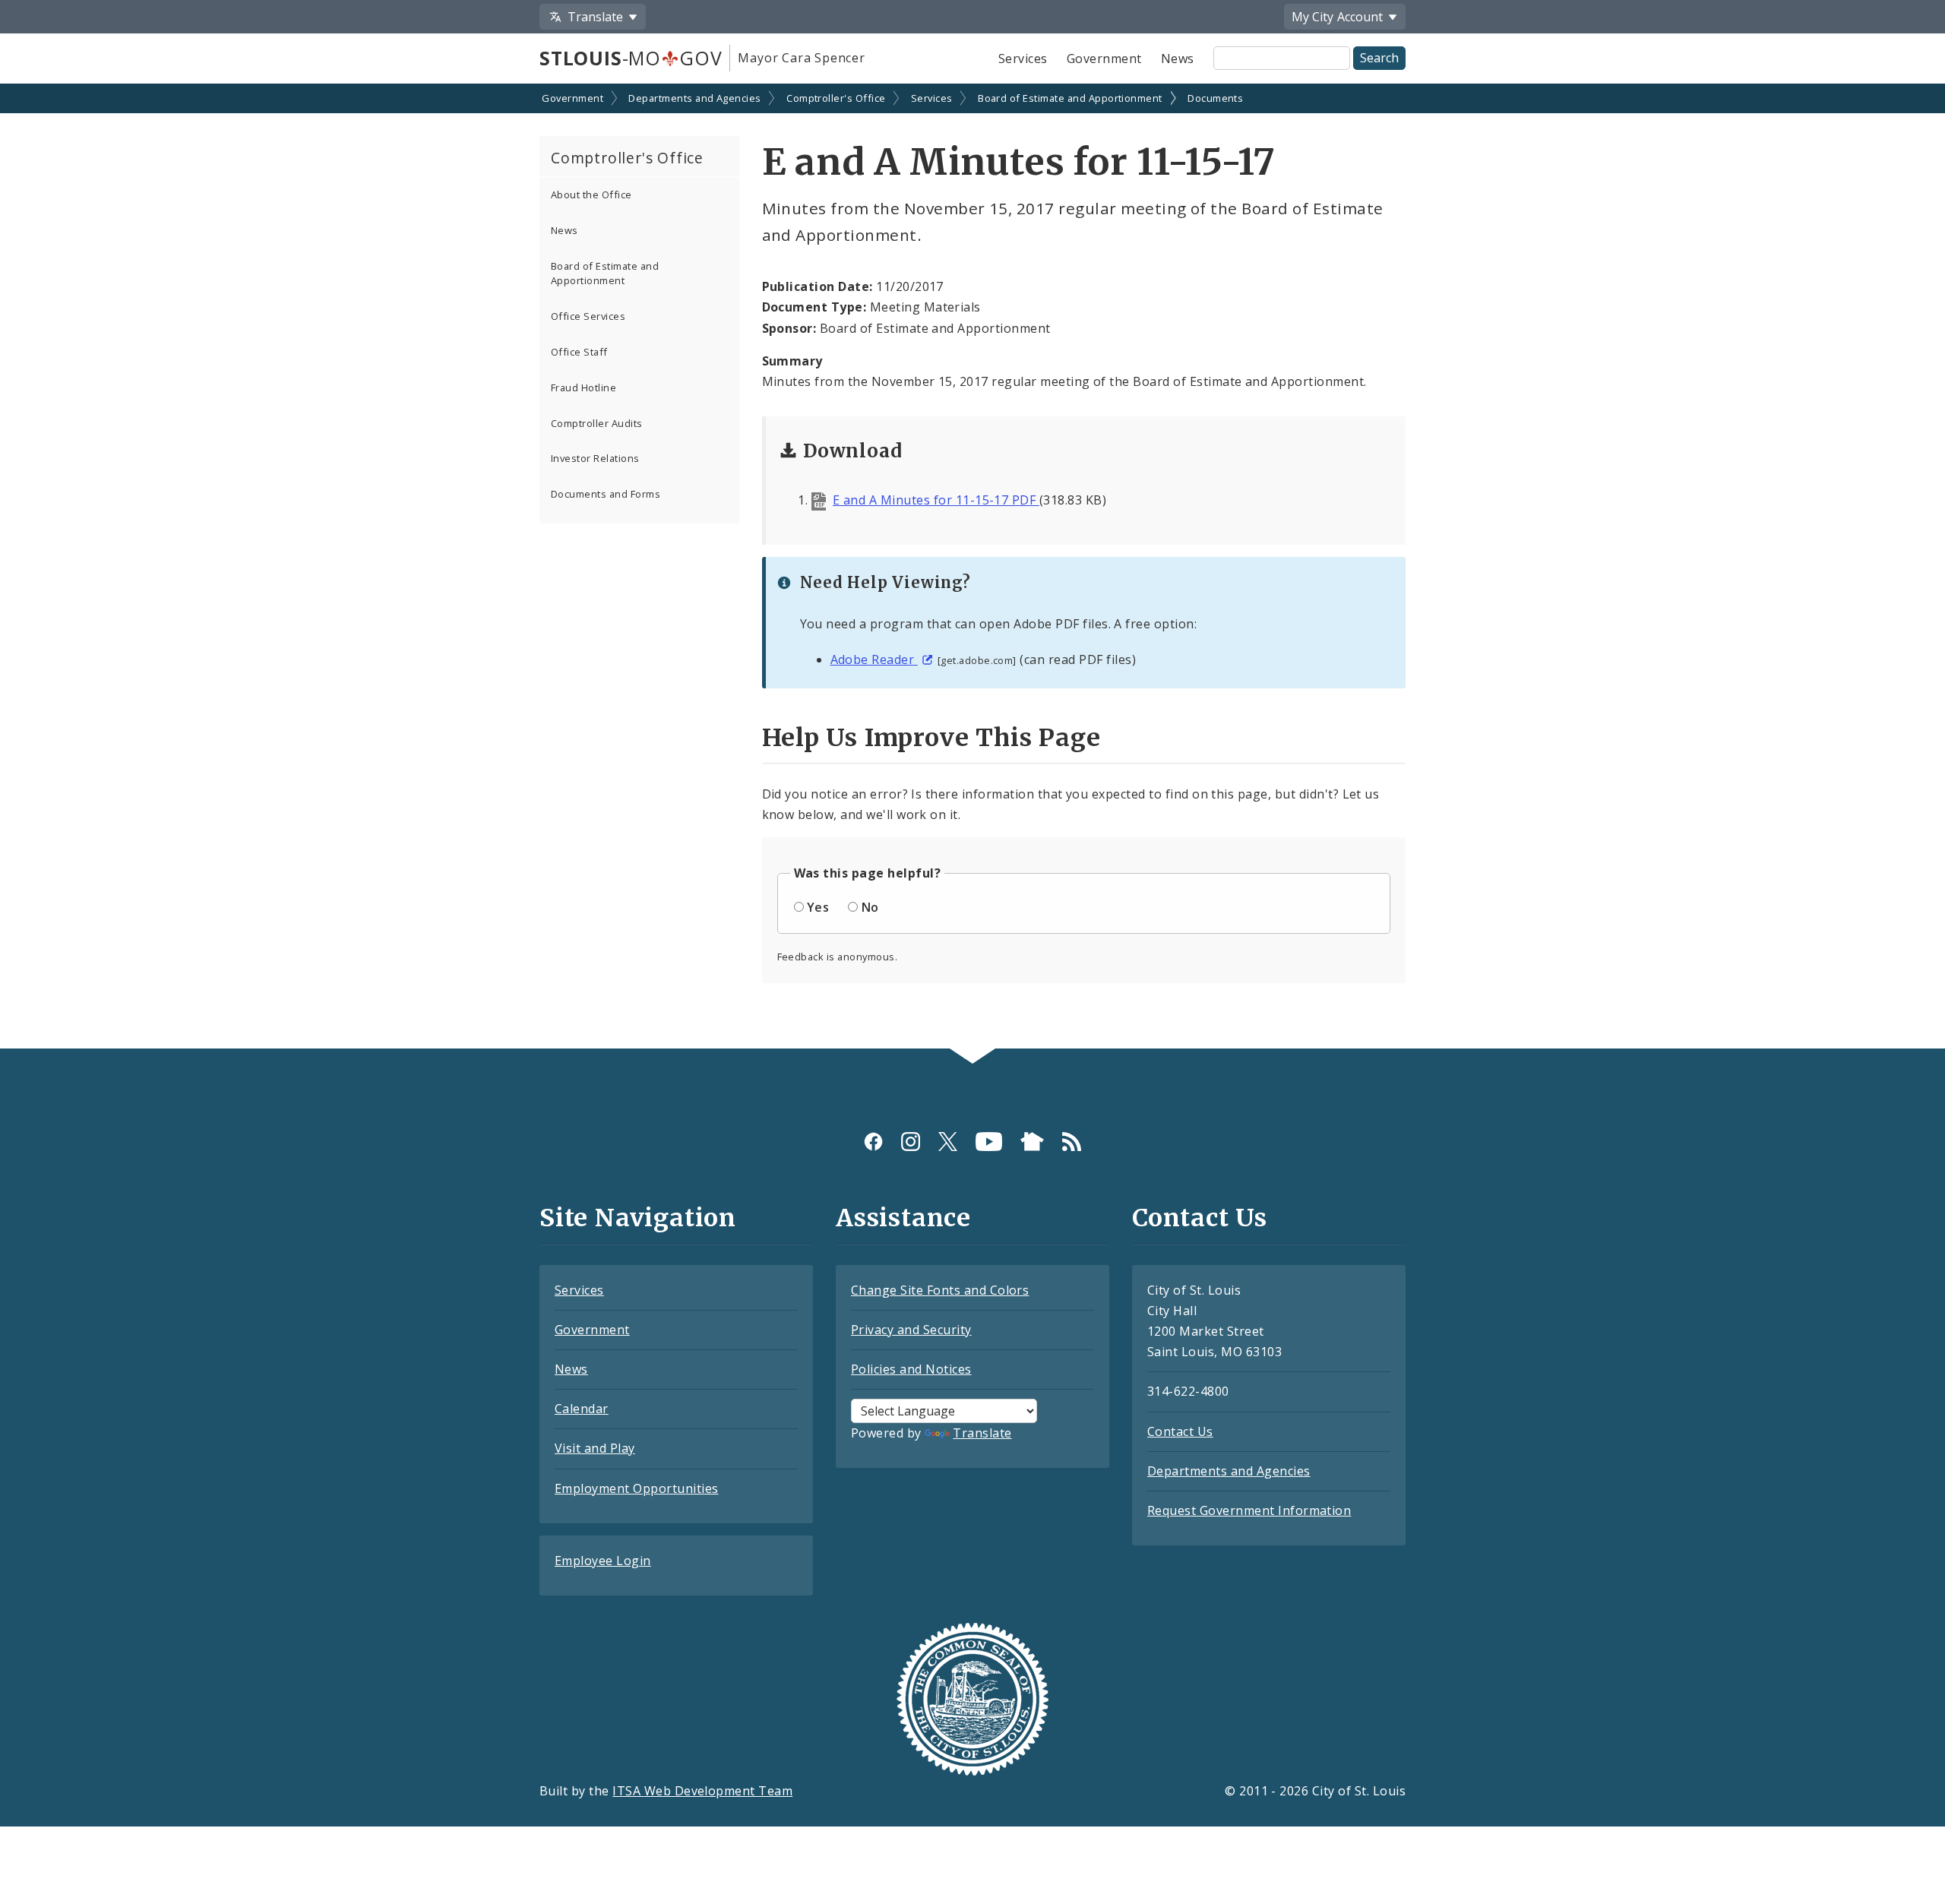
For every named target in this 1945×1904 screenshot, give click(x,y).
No (870, 907)
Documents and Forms (606, 494)
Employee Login (603, 1561)
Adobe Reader (874, 659)
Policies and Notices (911, 1369)
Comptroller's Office (836, 98)
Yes (818, 907)
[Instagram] (911, 1142)
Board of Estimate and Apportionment (1070, 98)
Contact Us (1180, 1431)
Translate (982, 1433)
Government (1104, 59)
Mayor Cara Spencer (801, 58)
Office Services (588, 316)
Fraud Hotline (583, 387)
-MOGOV (631, 58)
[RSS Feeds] (1072, 1142)
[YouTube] (989, 1142)
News (1178, 59)
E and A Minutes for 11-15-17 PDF (936, 500)
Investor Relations (595, 458)
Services (1023, 59)
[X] (948, 1142)
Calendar (582, 1409)
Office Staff (579, 352)
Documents (1215, 98)
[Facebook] (873, 1142)
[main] (972, 568)
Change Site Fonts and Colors (940, 1290)
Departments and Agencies (695, 98)
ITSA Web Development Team (702, 1791)
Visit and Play (595, 1448)
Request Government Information (1249, 1510)
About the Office (591, 195)
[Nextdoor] (1032, 1142)
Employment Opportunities (637, 1488)
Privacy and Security (911, 1330)
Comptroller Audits (597, 423)
